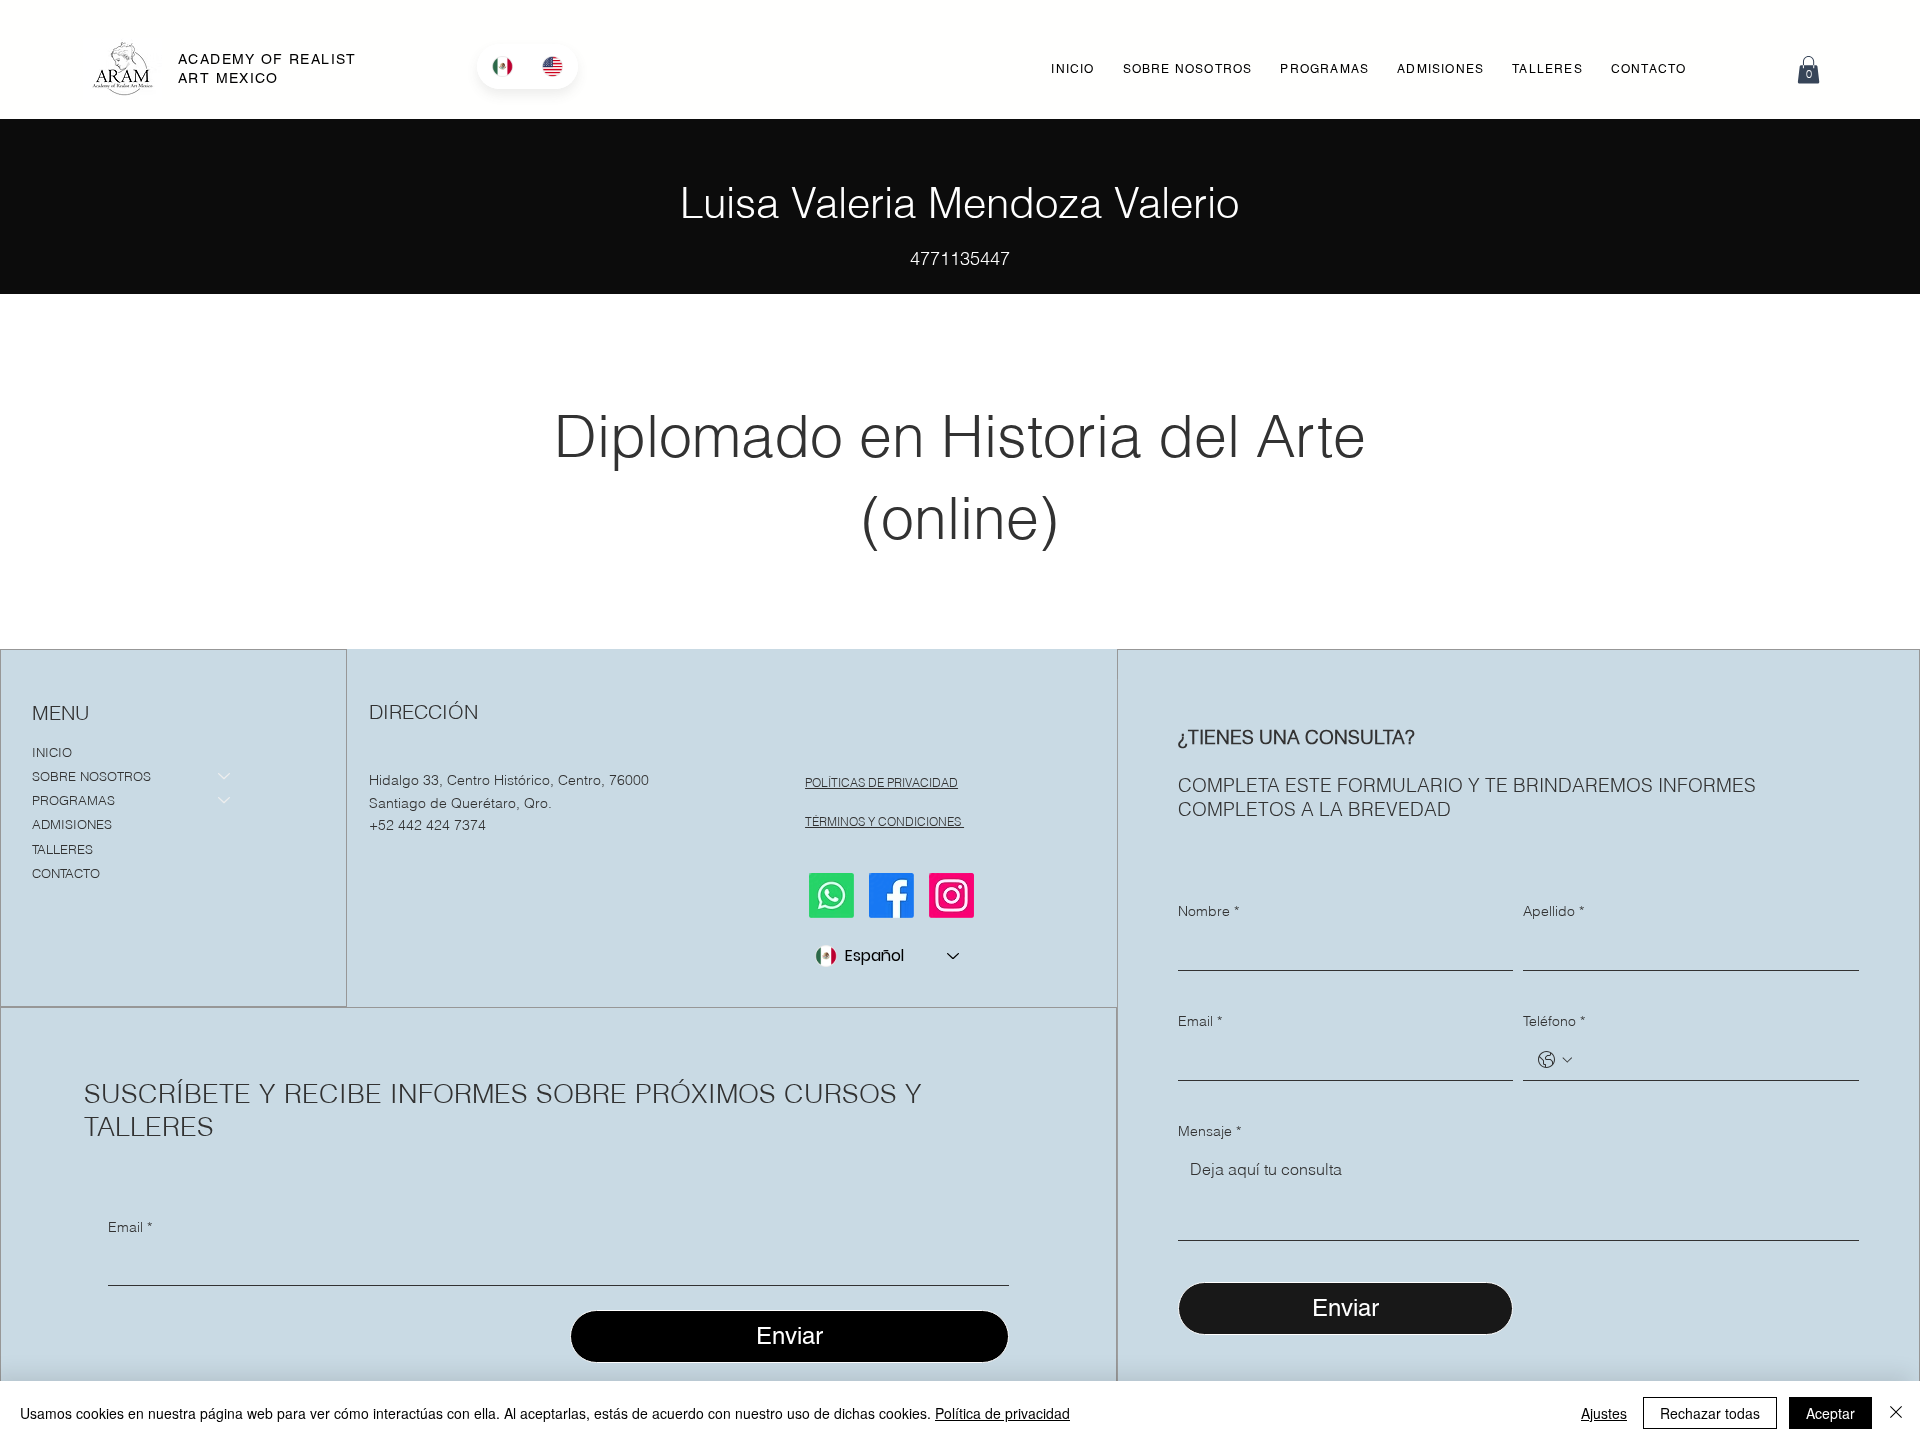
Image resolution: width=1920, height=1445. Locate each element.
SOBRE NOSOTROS (91, 776)
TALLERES (62, 849)
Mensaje (1209, 1131)
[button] (1324, 69)
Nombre (1208, 911)
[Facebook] (891, 895)
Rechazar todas (1710, 1413)
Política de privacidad (1002, 1413)
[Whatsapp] (831, 895)
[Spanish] (502, 66)
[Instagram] (951, 895)
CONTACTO (66, 873)
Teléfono (1554, 1021)
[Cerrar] (1896, 1413)
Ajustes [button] (1604, 1413)
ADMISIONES (72, 824)
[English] (552, 66)
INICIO (52, 752)
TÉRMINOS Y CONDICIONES (884, 821)
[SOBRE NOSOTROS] (225, 776)
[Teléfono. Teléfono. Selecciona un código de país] (1555, 1060)
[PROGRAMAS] (225, 800)
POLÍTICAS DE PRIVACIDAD (881, 782)
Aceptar (1830, 1413)
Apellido (1553, 911)
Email (130, 1227)
